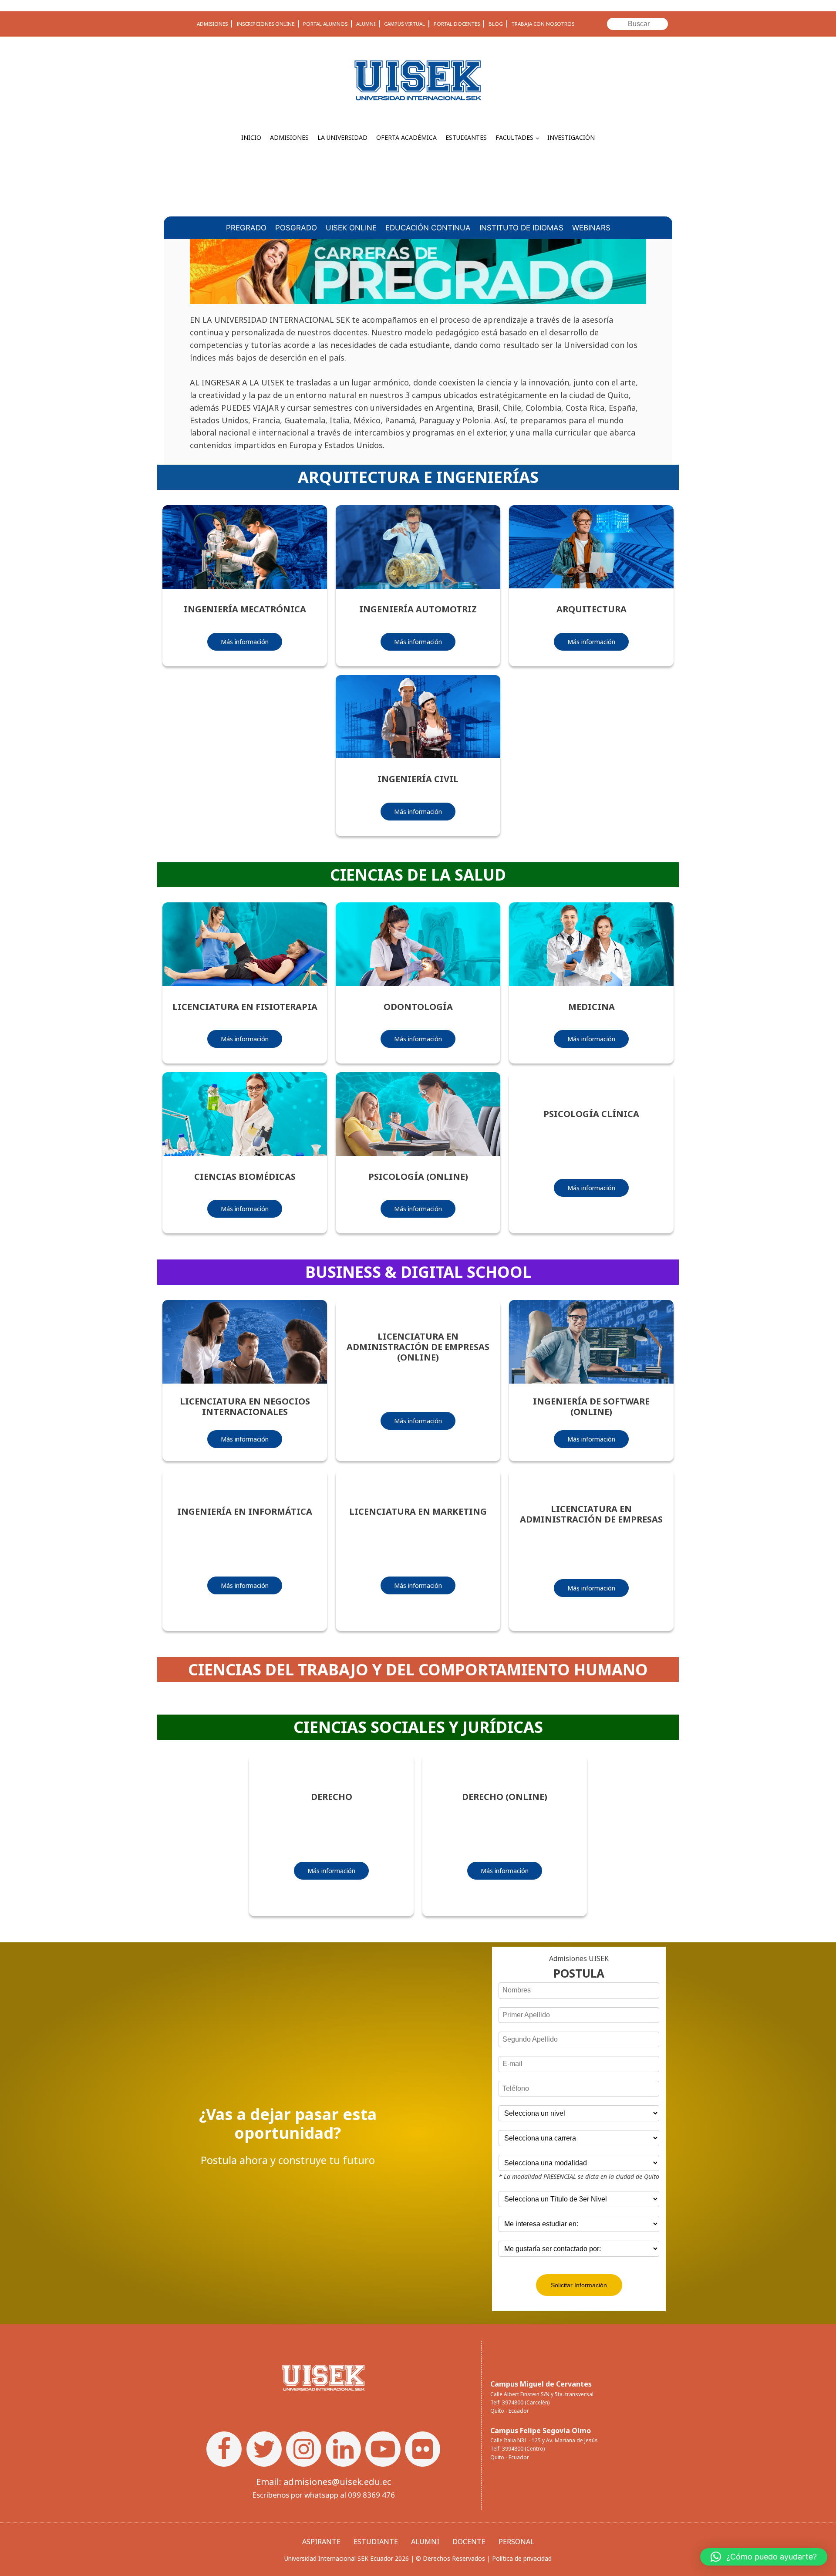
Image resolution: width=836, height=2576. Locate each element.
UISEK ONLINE (351, 228)
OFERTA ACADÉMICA (406, 137)
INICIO (251, 137)
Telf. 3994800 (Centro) (517, 2449)
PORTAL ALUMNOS (325, 24)
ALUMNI (366, 24)
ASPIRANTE (321, 2542)
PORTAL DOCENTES (457, 24)
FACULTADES (514, 137)
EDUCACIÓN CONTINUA (428, 228)
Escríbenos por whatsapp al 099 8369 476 (324, 2495)
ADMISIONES (212, 24)
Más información (245, 642)
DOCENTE (469, 2542)
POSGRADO (296, 228)
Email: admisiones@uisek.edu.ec (324, 2482)
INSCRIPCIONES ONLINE (265, 24)
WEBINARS (591, 228)
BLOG (496, 24)
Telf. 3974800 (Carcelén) (520, 2402)
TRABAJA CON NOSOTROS (543, 24)
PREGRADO (246, 228)
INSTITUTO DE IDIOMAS (521, 228)
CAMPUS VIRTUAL (405, 24)
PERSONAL (516, 2542)
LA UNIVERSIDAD (342, 137)
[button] (764, 2557)
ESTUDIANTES (466, 137)
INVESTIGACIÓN (571, 137)
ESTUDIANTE (376, 2542)
